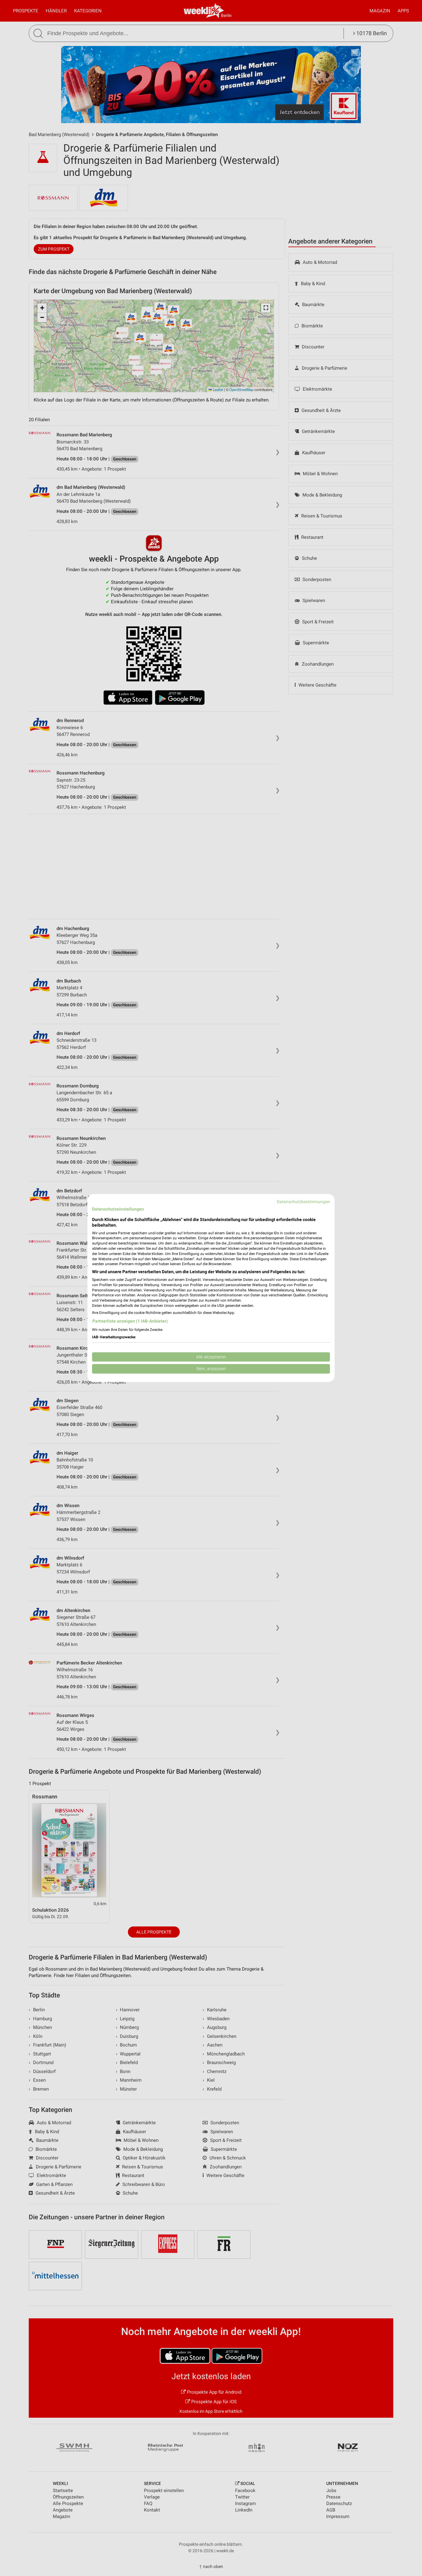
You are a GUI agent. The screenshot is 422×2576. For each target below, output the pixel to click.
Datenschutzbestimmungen (303, 1202)
